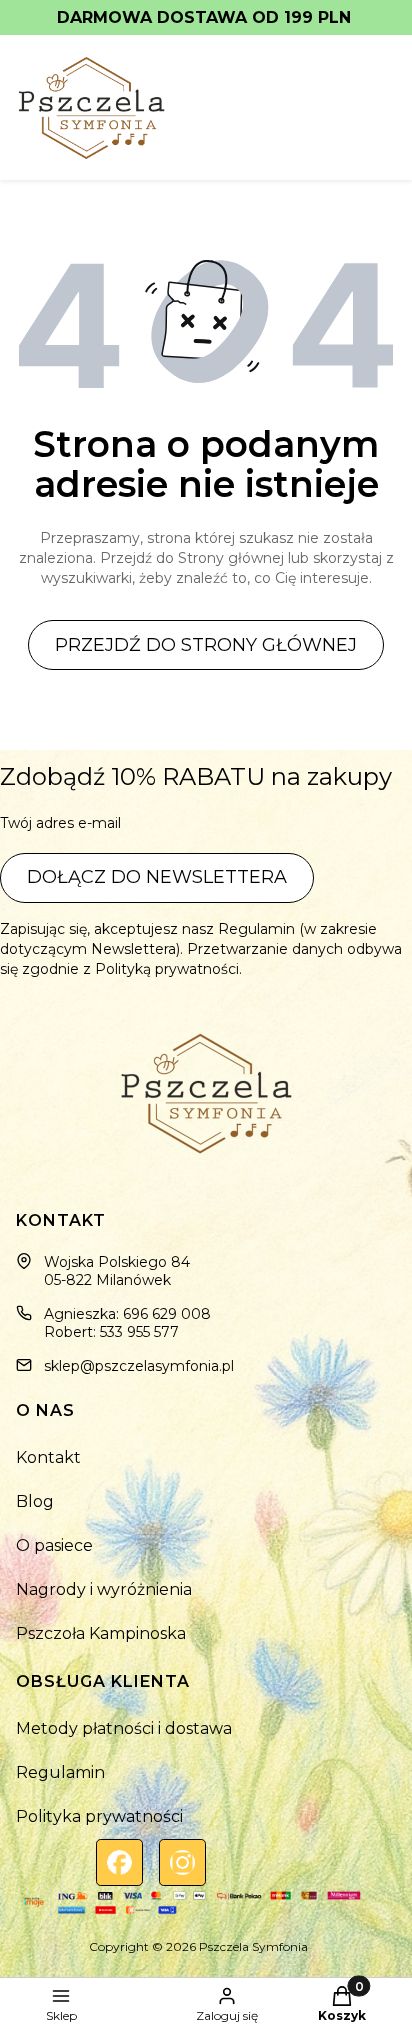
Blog (35, 1501)
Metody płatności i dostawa (124, 1728)
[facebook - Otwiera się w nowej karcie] (119, 1862)
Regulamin (60, 1772)
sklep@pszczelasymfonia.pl (139, 1366)
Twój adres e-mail (60, 823)
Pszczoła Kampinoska (101, 1633)
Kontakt (48, 1457)
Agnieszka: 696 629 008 (127, 1314)
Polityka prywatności (99, 1816)
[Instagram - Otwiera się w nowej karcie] (182, 1862)
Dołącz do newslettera (157, 877)
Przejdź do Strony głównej (206, 645)
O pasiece (54, 1545)
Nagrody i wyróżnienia (104, 1589)
